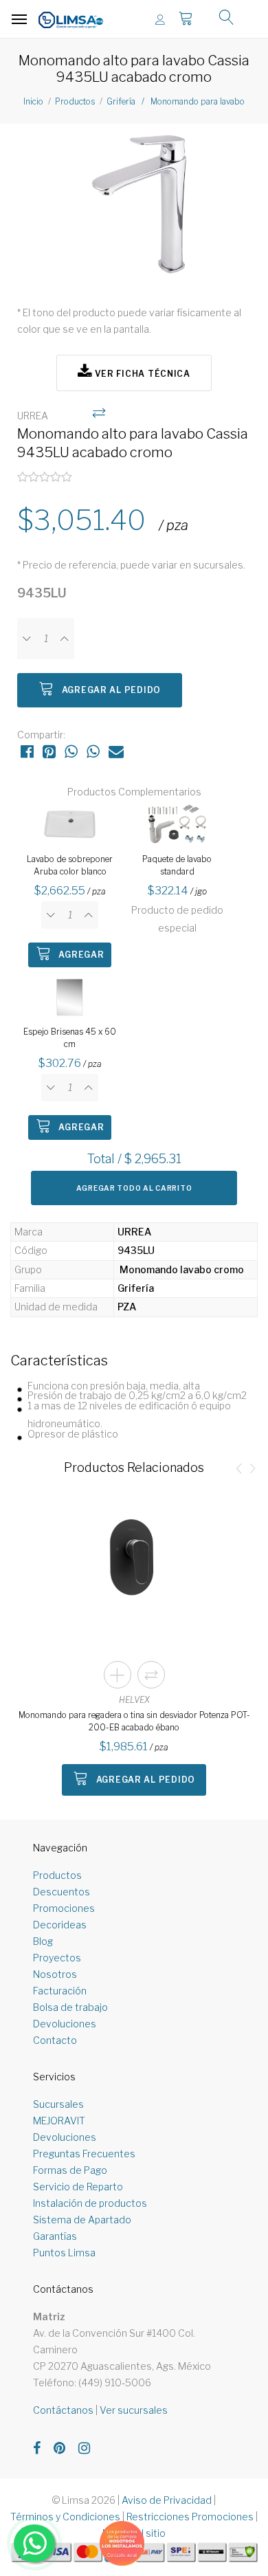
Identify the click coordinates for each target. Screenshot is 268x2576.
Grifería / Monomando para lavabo (176, 101)
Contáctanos (63, 2410)
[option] (134, 207)
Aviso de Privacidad (167, 2500)
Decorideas (60, 1925)
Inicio (33, 101)
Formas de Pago (70, 2170)
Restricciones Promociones (190, 2517)
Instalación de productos (90, 2203)
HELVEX (134, 1700)
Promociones (64, 1908)
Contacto (55, 2040)
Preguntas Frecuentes (84, 2154)
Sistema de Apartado (82, 2220)
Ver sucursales (134, 2410)
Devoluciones (65, 2024)
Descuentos (62, 1892)
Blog (43, 1941)
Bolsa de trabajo (70, 2007)
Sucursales (58, 2104)
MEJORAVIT (59, 2121)
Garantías (55, 2236)
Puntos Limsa (64, 2253)
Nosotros (55, 1974)
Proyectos (57, 1958)
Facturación (60, 1991)
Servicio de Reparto (78, 2187)
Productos (75, 101)
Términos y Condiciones (65, 2517)
